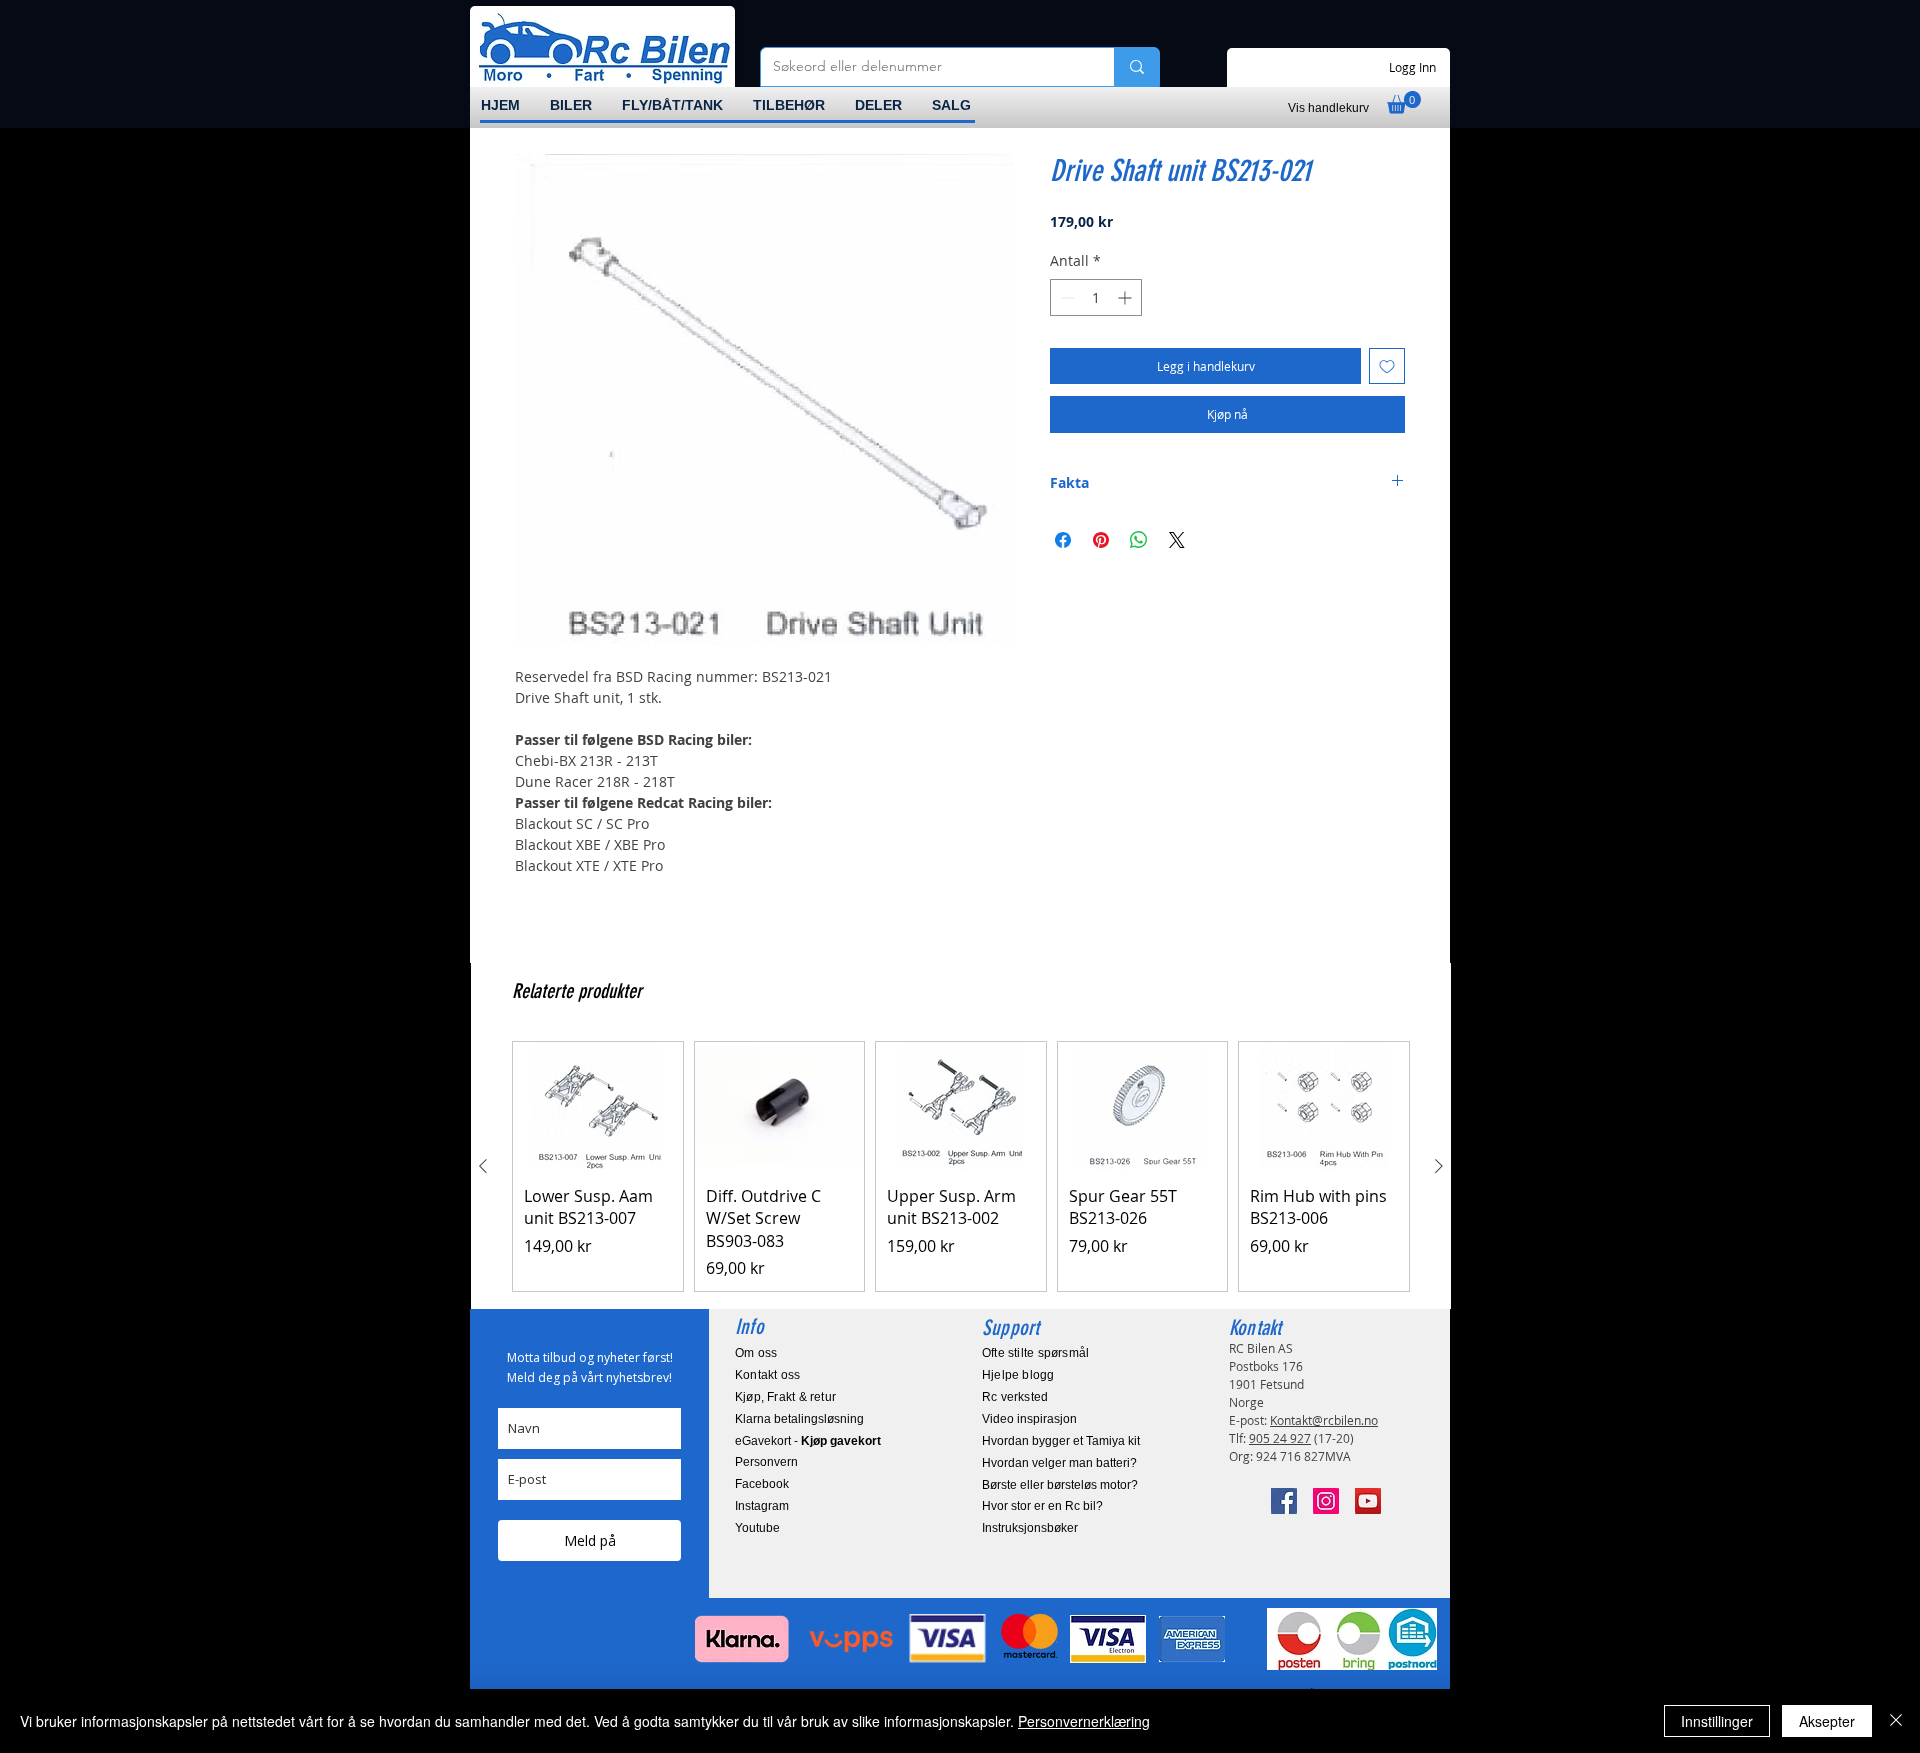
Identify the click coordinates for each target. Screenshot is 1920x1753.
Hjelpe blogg (1018, 1375)
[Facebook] (1284, 1501)
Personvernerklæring (1084, 1721)
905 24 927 (1280, 1438)
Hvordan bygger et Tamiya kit (1061, 1441)
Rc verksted (1015, 1397)
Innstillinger (1717, 1721)
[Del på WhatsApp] (1139, 540)
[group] (961, 1166)
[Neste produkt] (1439, 1166)
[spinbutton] (1096, 297)
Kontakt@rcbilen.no (1324, 1420)
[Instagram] (1326, 1501)
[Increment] (1126, 297)
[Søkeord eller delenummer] (1136, 67)
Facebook (762, 1484)
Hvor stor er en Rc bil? (1042, 1506)
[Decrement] (1065, 297)
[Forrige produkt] (483, 1166)
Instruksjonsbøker (1030, 1528)
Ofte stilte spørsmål (1035, 1353)
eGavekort (763, 1441)
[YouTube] (1368, 1501)
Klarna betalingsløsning (799, 1419)
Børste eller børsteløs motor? (1060, 1485)
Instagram (762, 1506)
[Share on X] (1177, 540)
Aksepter (1827, 1721)
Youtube (757, 1528)
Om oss (756, 1353)
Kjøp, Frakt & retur (785, 1397)
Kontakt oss (767, 1375)
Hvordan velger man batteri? (1059, 1463)
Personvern (766, 1462)
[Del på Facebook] (1063, 540)
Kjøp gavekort (841, 1441)
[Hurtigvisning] (598, 1105)
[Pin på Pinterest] (1101, 540)
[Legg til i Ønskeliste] (1387, 366)
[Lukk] (1896, 1721)
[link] (1404, 102)
